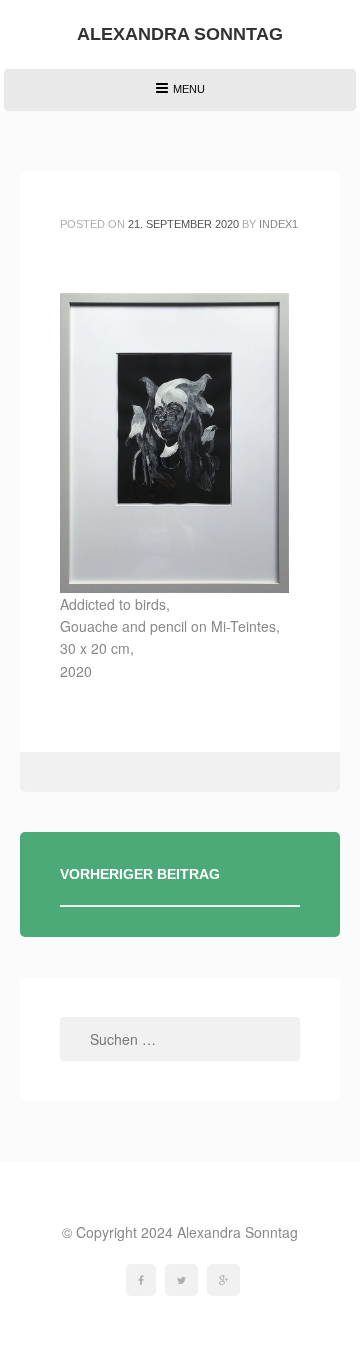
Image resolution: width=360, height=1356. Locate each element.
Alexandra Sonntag (180, 34)
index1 (278, 224)
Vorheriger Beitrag (140, 874)
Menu (180, 96)
